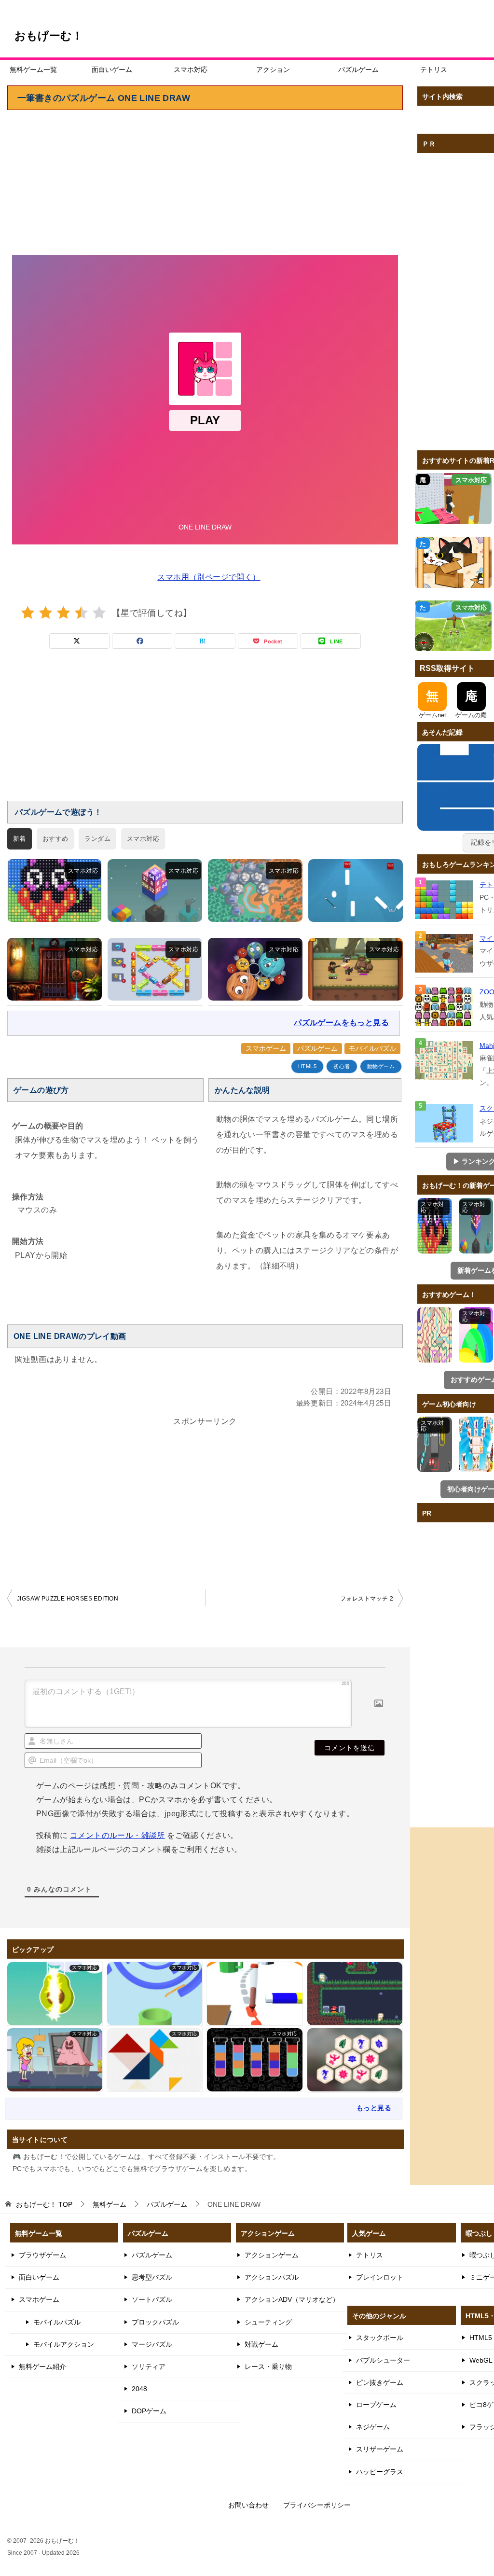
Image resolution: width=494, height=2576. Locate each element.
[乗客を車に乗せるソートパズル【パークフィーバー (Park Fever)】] (155, 969)
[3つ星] (63, 613)
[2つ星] (46, 613)
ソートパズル (152, 2299)
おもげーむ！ (49, 36)
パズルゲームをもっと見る (341, 1023)
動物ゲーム (381, 1066)
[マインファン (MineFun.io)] (445, 953)
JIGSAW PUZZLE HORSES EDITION (68, 1599)
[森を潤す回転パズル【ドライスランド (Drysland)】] (255, 891)
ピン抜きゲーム (380, 2382)
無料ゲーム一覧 (33, 70)
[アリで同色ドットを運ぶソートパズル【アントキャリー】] (55, 891)
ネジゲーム (373, 2427)
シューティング (268, 2322)
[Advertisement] (205, 182)
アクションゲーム (272, 2255)
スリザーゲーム (380, 2449)
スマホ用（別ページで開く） (209, 577)
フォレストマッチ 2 (367, 1599)
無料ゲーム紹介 (42, 2367)
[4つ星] (81, 613)
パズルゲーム (358, 70)
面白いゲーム (112, 70)
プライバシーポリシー (317, 2505)
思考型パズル (152, 2277)
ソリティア (149, 2367)
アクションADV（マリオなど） (292, 2299)
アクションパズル (272, 2277)
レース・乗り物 (268, 2367)
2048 (139, 2389)
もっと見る (374, 2108)
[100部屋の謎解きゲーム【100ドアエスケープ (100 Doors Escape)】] (55, 969)
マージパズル (152, 2344)
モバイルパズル (372, 1048)
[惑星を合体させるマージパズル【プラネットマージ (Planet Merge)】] (255, 969)
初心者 (342, 1066)
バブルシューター (383, 2360)
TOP (44, 2204)
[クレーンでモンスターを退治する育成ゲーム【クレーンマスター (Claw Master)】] (356, 969)
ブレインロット (380, 2277)
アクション (273, 70)
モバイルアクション (64, 2344)
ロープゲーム (376, 2405)
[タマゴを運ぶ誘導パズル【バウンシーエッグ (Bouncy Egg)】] (356, 891)
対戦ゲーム (261, 2344)
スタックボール (380, 2338)
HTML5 (307, 1066)
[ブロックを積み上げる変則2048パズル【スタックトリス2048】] (155, 891)
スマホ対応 (191, 70)
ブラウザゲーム (42, 2255)
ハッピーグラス (380, 2472)
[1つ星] (28, 613)
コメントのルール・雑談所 (117, 1835)
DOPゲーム (149, 2411)
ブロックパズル (155, 2322)
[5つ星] (99, 613)
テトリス (434, 70)
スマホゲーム (266, 1048)
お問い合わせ (248, 2505)
